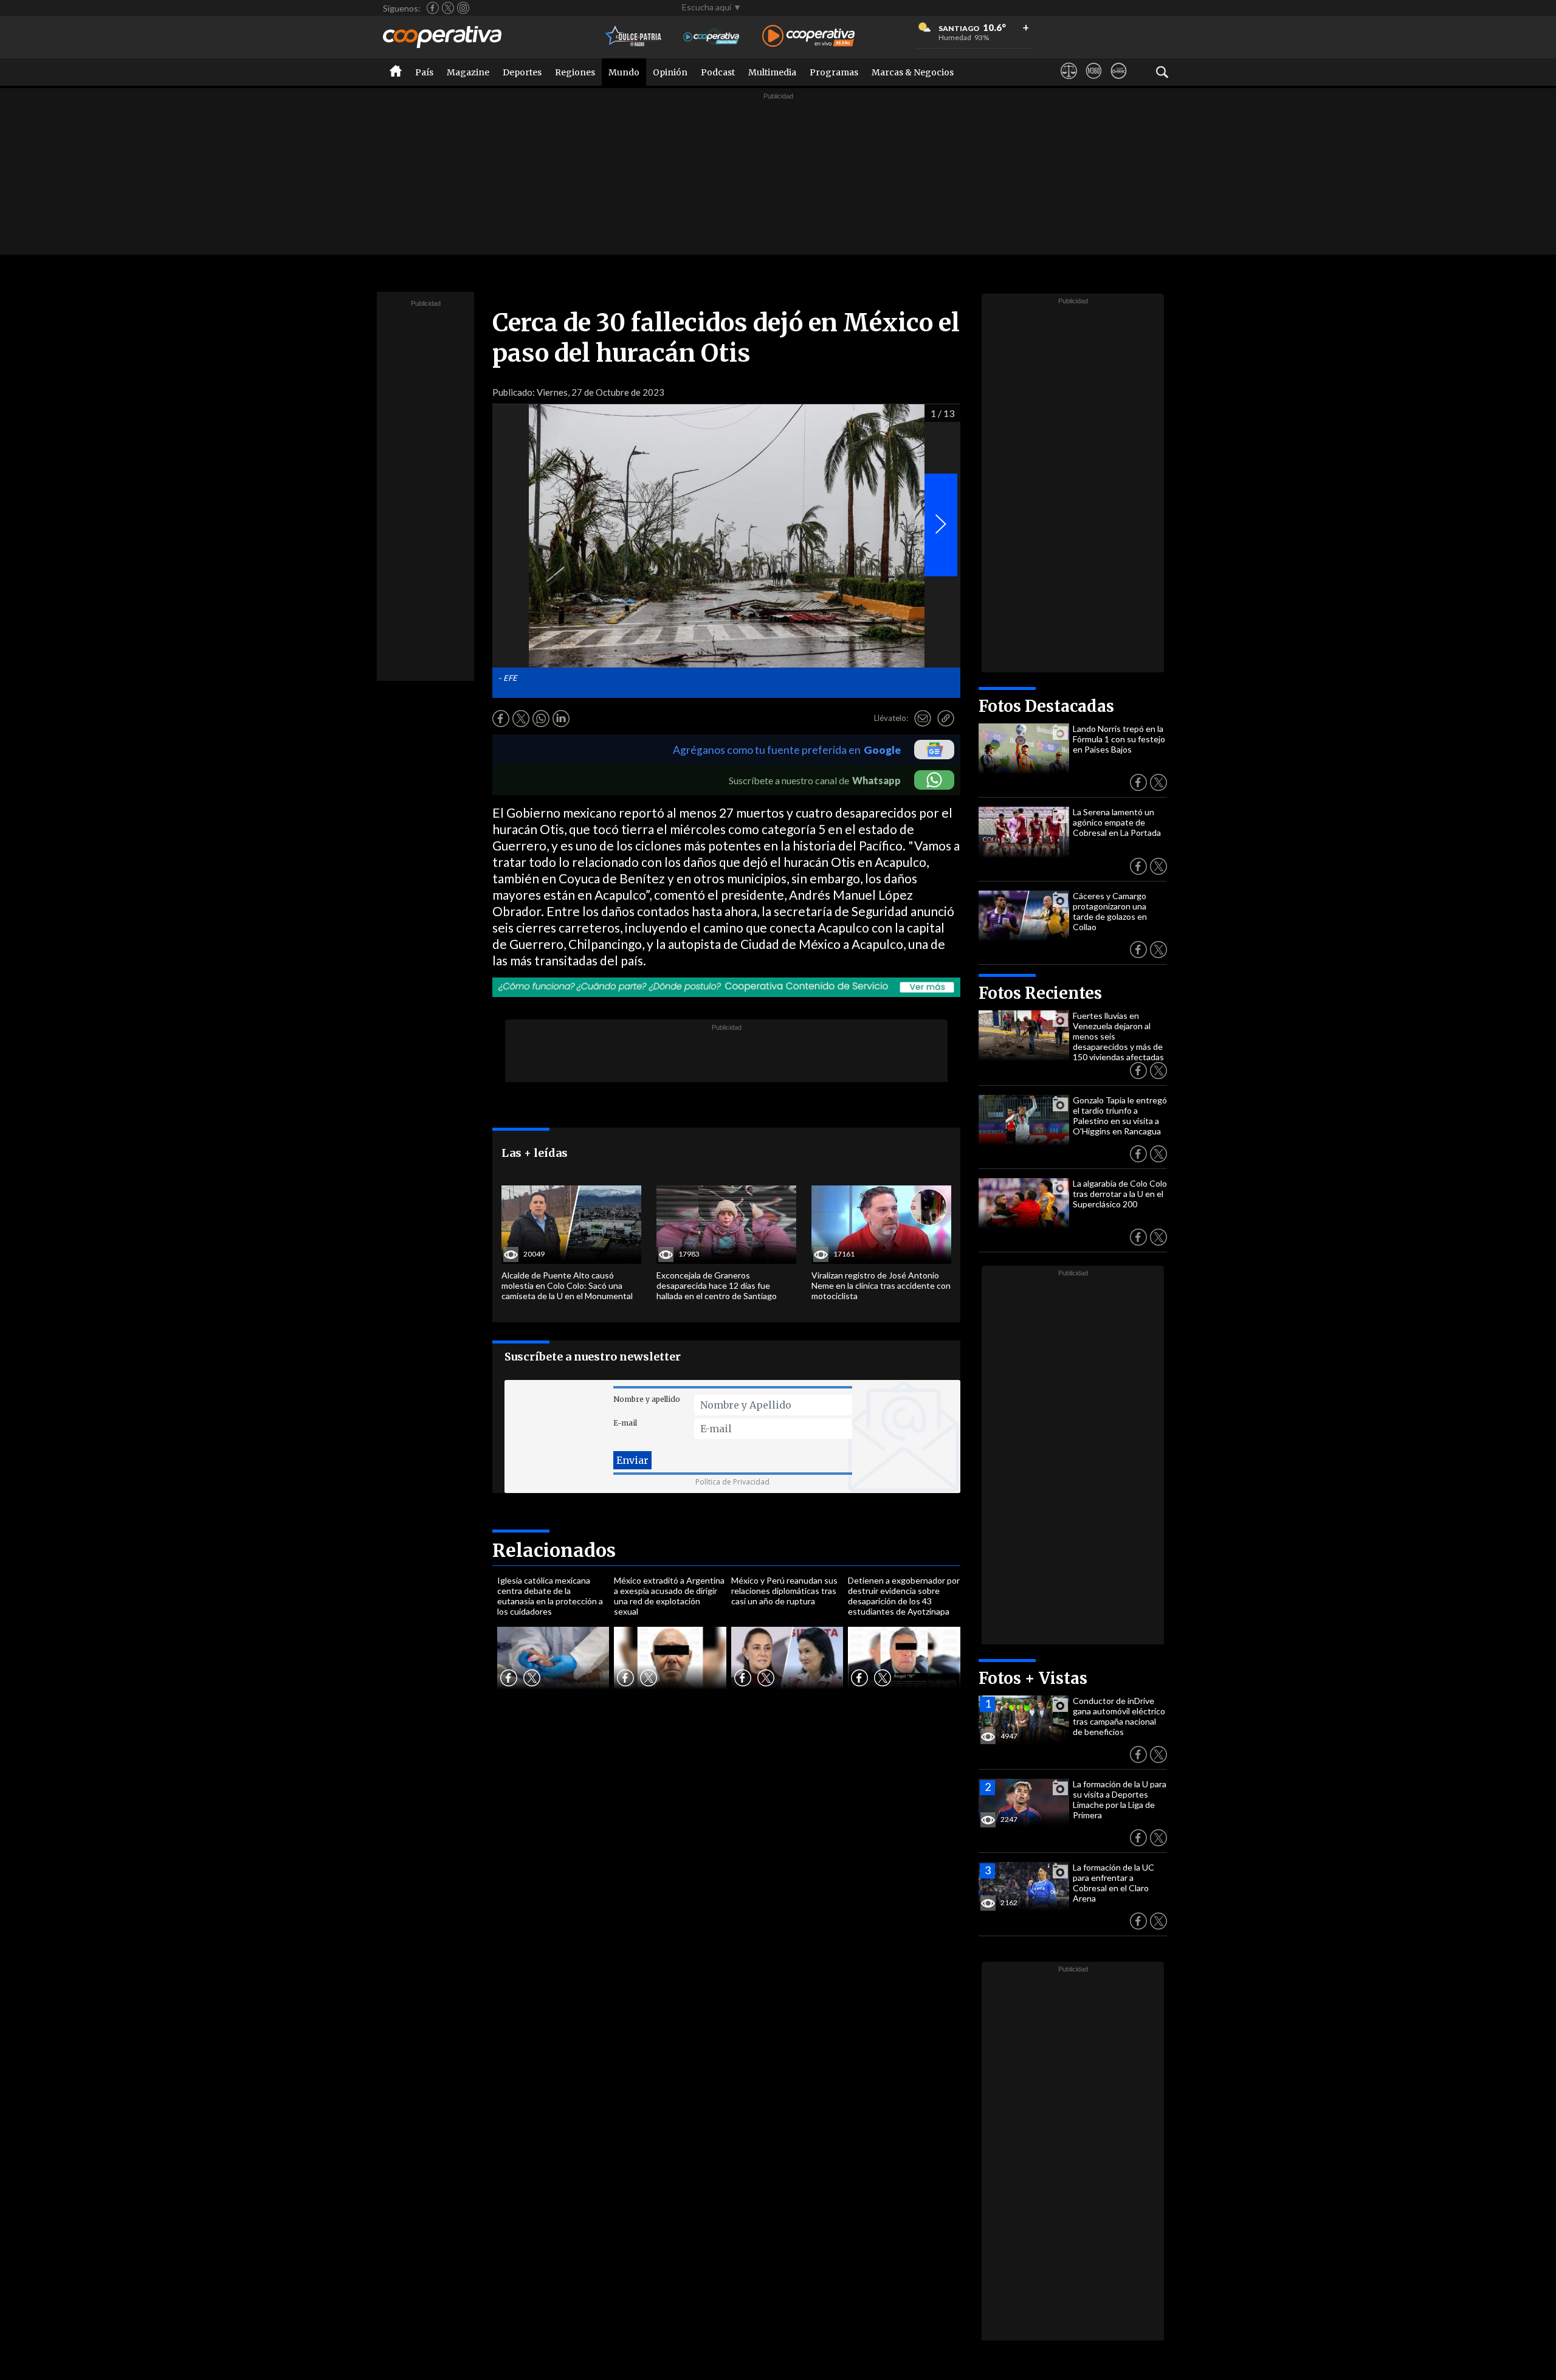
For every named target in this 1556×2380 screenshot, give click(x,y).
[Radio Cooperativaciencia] (711, 37)
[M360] (1094, 82)
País (424, 72)
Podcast (718, 72)
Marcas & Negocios (913, 72)
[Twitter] (448, 8)
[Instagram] (463, 8)
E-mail (625, 1423)
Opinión (670, 72)
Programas (834, 72)
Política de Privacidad (732, 1482)
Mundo (624, 72)
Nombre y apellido (647, 1399)
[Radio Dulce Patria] (634, 37)
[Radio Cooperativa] (808, 37)
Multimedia (772, 72)
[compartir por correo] (923, 719)
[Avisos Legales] (1069, 82)
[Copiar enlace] (946, 719)
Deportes (522, 72)
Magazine (468, 72)
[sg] (1119, 82)
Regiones (575, 72)
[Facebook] (433, 8)
